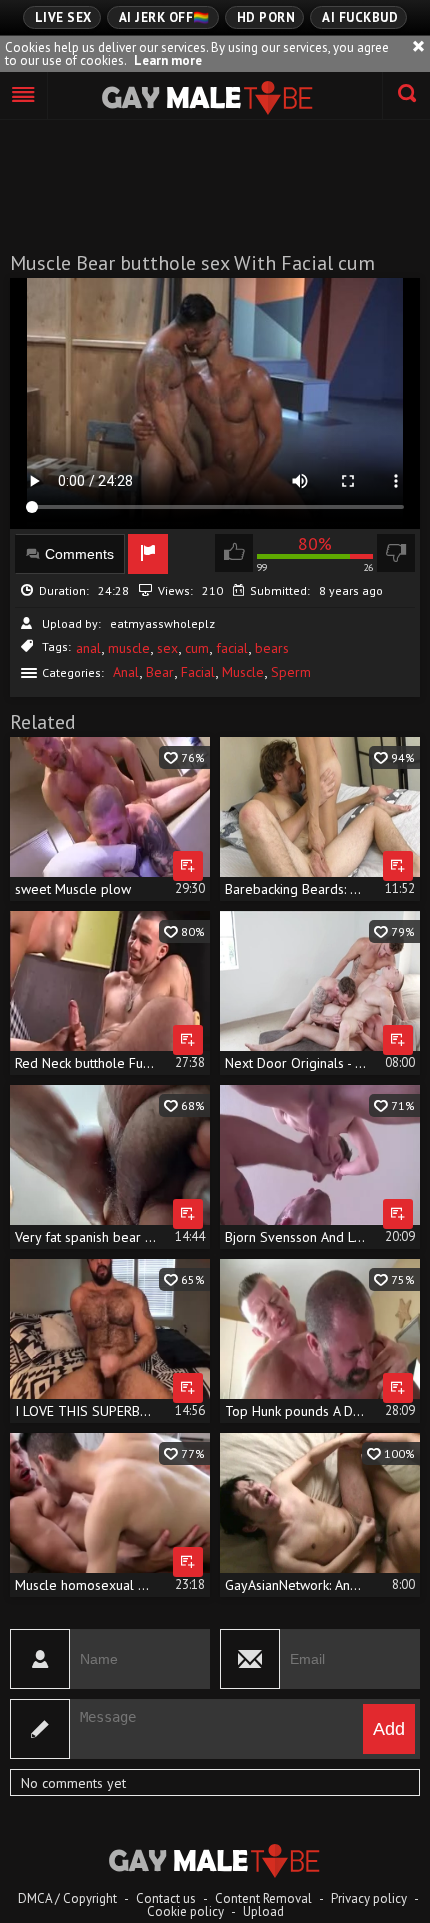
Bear (160, 672)
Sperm (291, 672)
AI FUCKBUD (360, 17)
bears (272, 648)
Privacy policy (369, 1898)
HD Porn (266, 17)
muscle (129, 648)
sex (167, 648)
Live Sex (63, 17)
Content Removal (263, 1898)
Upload (263, 1911)
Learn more (168, 60)
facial (232, 648)
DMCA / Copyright (67, 1898)
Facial (198, 672)
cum (197, 648)
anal (88, 648)
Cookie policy (185, 1911)
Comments (79, 554)
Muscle (243, 672)
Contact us (166, 1898)
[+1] (24, 96)
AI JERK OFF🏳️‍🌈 (164, 17)
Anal (126, 672)
